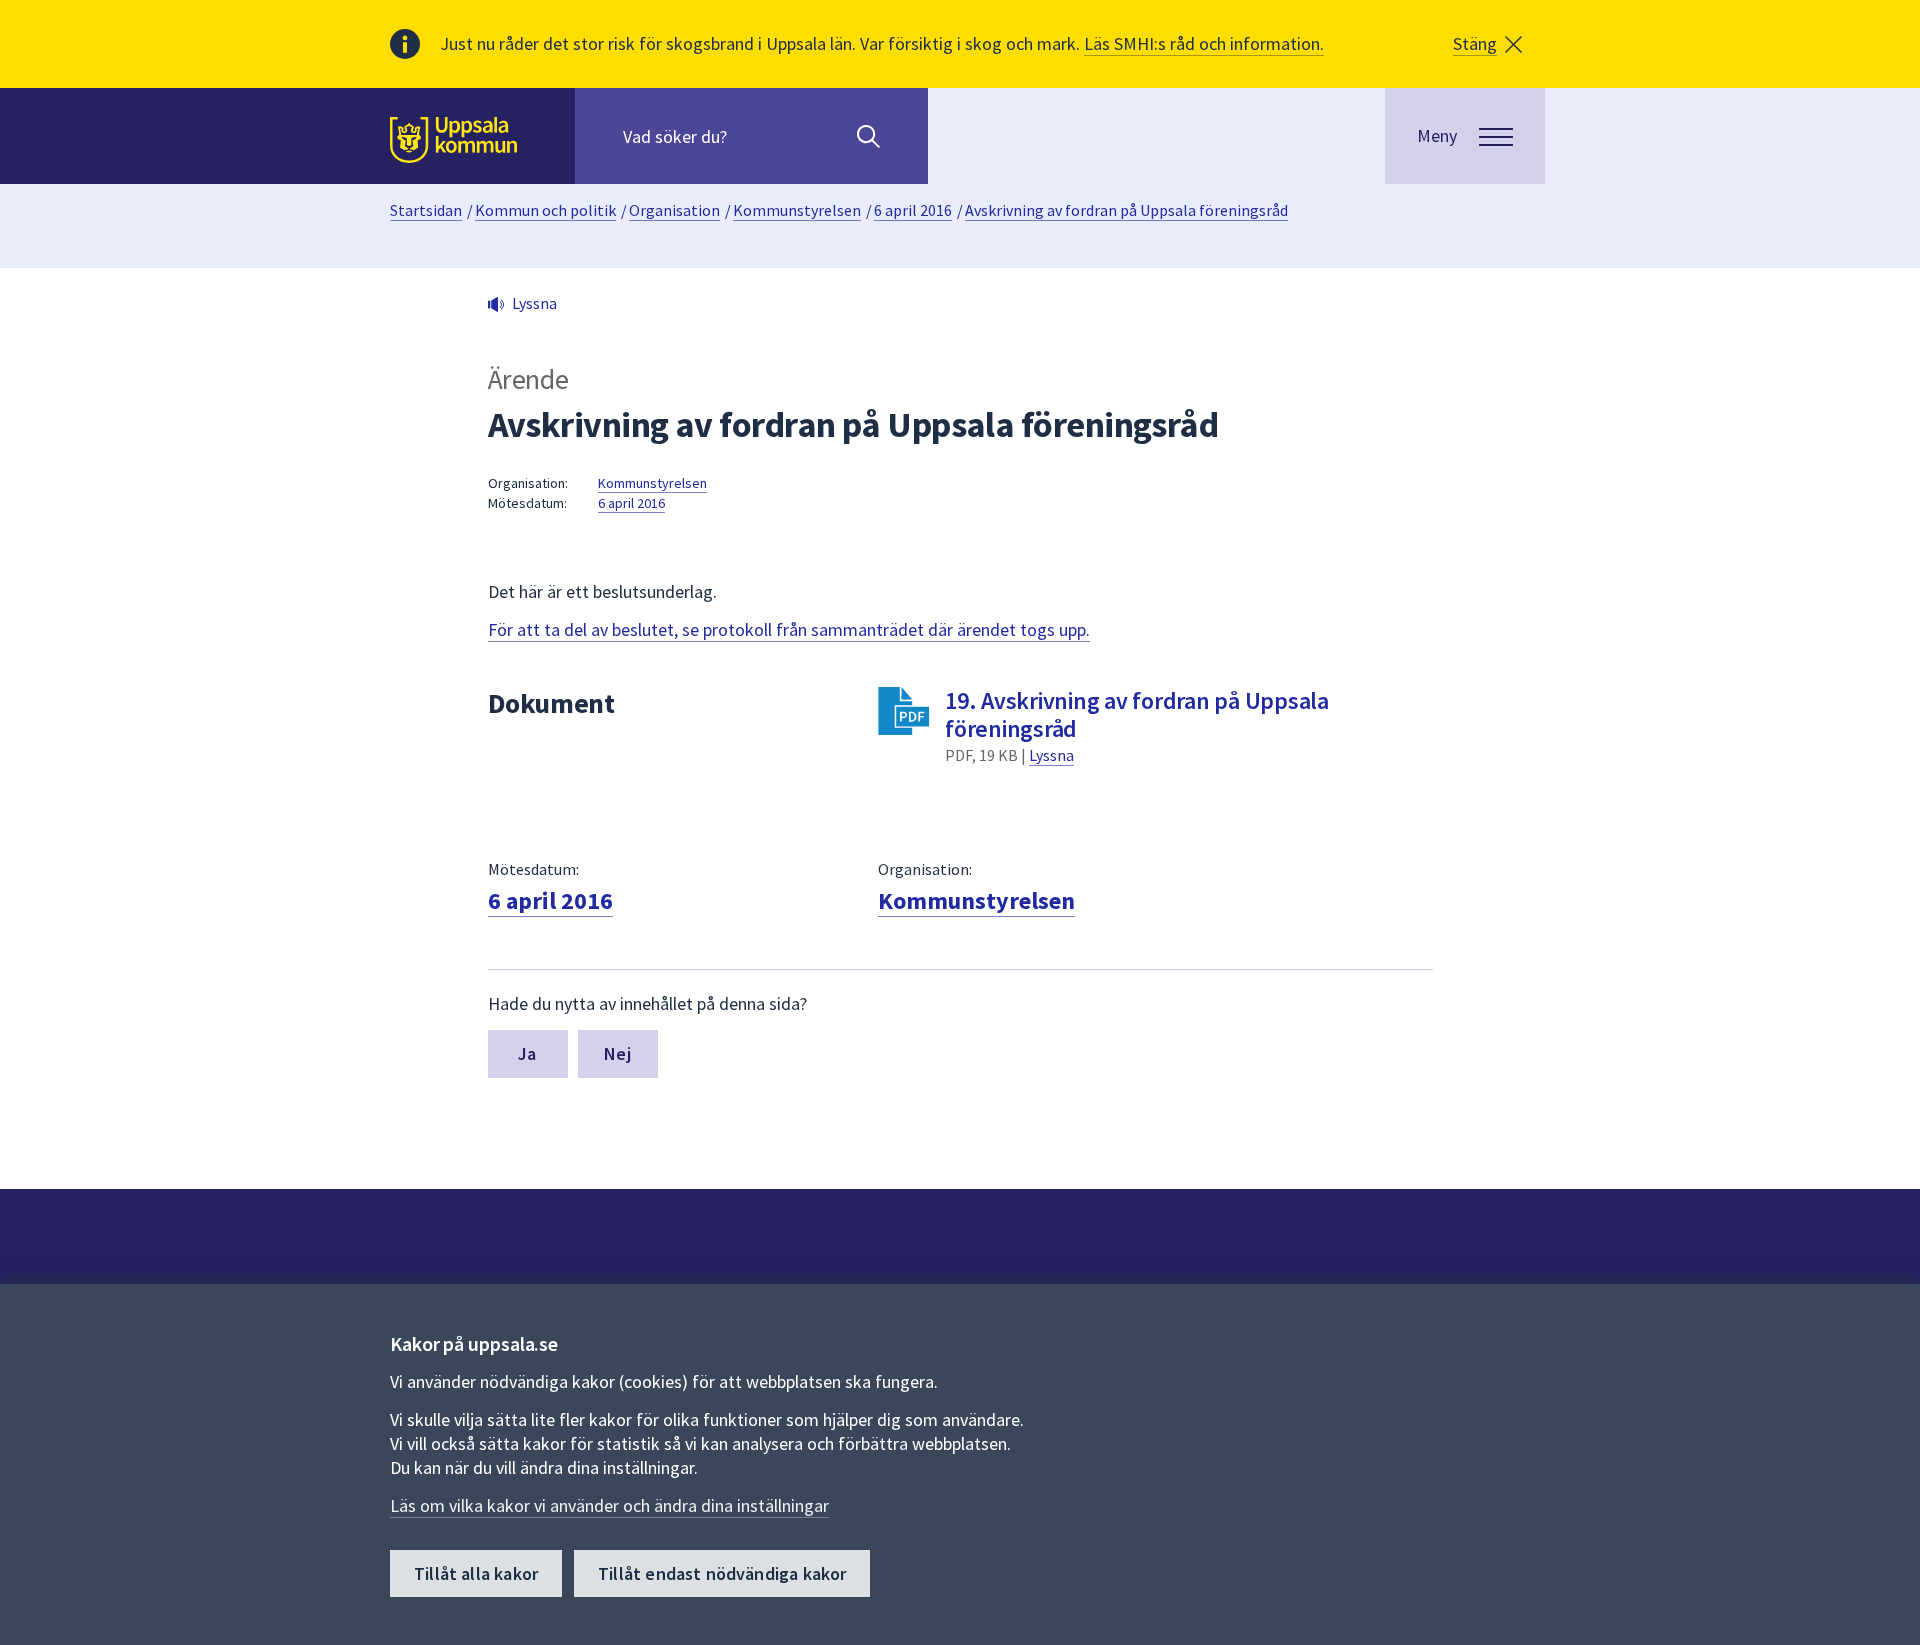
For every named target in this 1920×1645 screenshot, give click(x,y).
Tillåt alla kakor (476, 1573)
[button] (1487, 44)
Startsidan (426, 210)
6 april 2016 (913, 210)
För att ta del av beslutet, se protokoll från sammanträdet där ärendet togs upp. (789, 629)
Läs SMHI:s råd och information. (1204, 43)
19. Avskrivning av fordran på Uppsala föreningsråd (1137, 714)
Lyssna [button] (534, 303)
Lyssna (1051, 755)
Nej (617, 1053)
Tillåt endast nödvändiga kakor (722, 1573)
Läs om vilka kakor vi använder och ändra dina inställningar (609, 1505)
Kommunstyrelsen (797, 210)
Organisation (674, 210)
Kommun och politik (545, 210)
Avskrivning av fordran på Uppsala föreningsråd (1126, 210)
